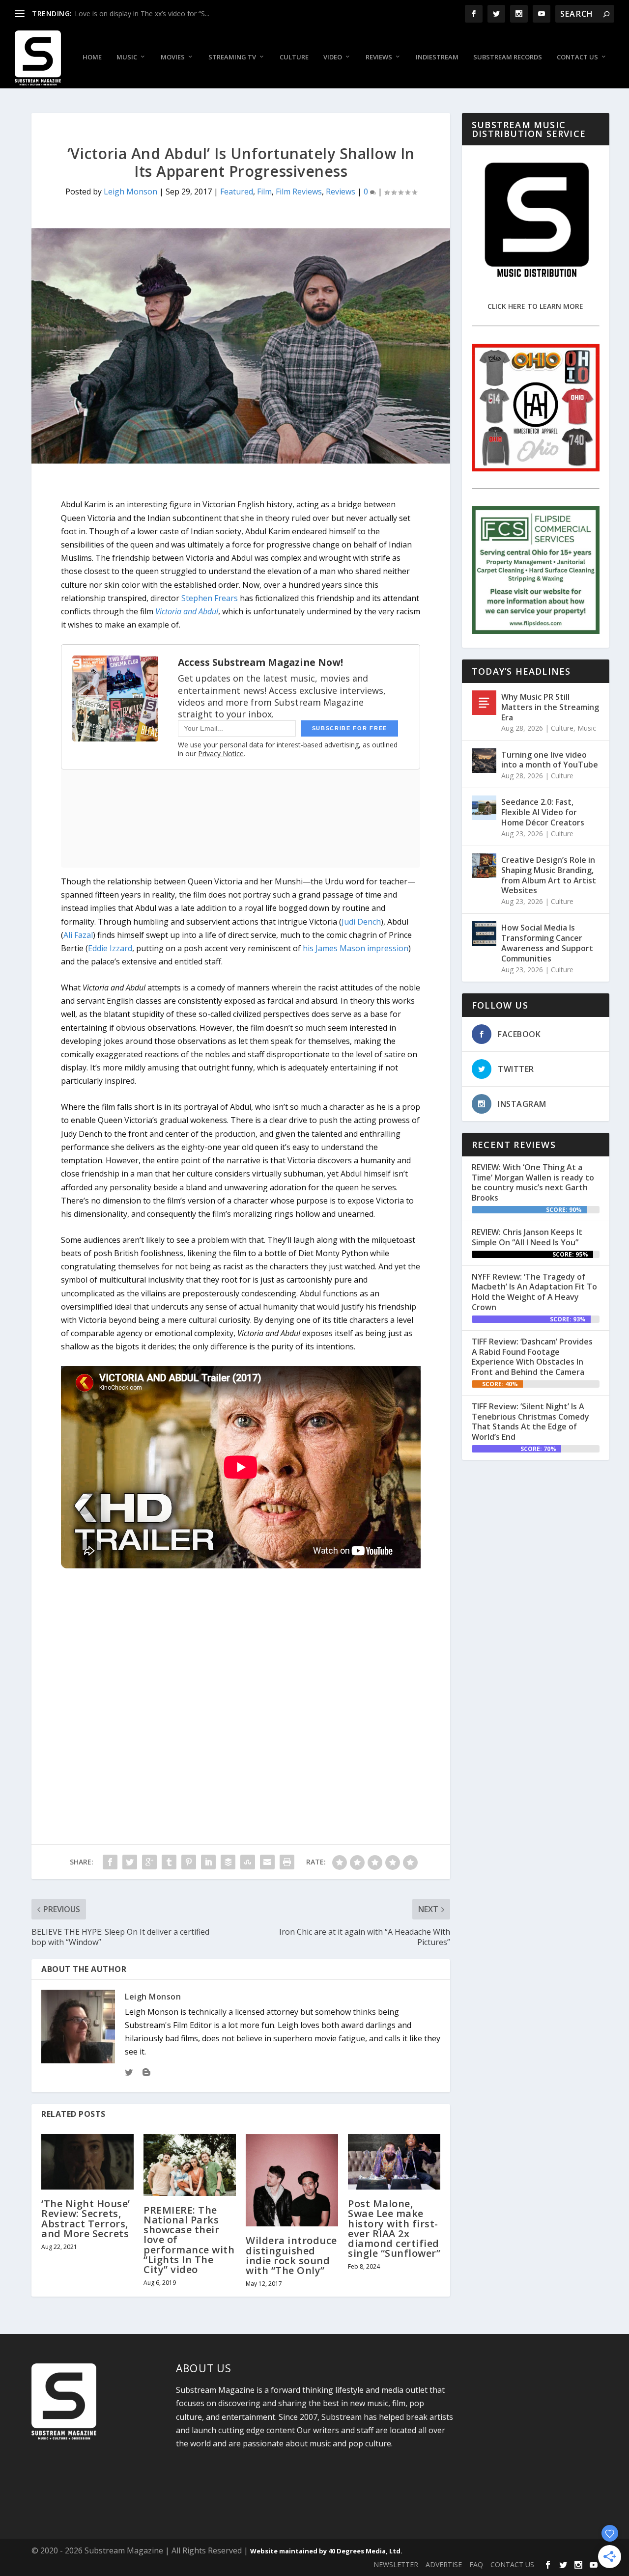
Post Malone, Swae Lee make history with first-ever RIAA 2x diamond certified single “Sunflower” (394, 2228)
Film (264, 192)
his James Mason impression (356, 948)
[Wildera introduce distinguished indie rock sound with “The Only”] (292, 2180)
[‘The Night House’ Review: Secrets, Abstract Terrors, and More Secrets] (87, 2162)
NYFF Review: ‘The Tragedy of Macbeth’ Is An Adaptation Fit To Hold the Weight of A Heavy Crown (534, 1292)
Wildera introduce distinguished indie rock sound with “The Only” (291, 2255)
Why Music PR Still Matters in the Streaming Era (550, 707)
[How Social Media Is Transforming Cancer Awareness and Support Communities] (484, 933)
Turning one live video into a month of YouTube (550, 760)
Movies (173, 57)
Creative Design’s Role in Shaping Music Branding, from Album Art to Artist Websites (549, 875)
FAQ (476, 2564)
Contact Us (577, 57)
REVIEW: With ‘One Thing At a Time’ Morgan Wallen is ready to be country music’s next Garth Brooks (533, 1182)
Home (92, 57)
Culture (294, 57)
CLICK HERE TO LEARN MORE (535, 306)
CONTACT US (512, 2564)
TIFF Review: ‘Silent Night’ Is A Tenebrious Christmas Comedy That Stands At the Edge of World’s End (530, 1422)
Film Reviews (299, 192)
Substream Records (508, 57)
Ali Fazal (78, 935)
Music (127, 57)
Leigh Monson (130, 192)
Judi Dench (361, 922)
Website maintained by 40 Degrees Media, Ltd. (326, 2551)
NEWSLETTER (396, 2564)
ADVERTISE (444, 2564)
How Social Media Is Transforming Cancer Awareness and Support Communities (547, 943)
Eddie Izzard (110, 948)
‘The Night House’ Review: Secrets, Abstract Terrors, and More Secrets (86, 2219)
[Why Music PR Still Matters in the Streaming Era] (484, 703)
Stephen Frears (210, 598)
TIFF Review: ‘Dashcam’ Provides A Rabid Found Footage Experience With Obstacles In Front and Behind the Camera (532, 1357)
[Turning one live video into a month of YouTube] (484, 761)
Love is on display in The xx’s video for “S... (142, 14)
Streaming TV (232, 57)
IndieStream (437, 57)
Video (333, 57)
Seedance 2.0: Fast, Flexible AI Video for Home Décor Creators (543, 812)
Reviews (379, 57)
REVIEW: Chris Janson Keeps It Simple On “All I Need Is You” (527, 1237)
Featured (237, 192)
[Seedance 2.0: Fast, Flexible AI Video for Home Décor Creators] (484, 808)
